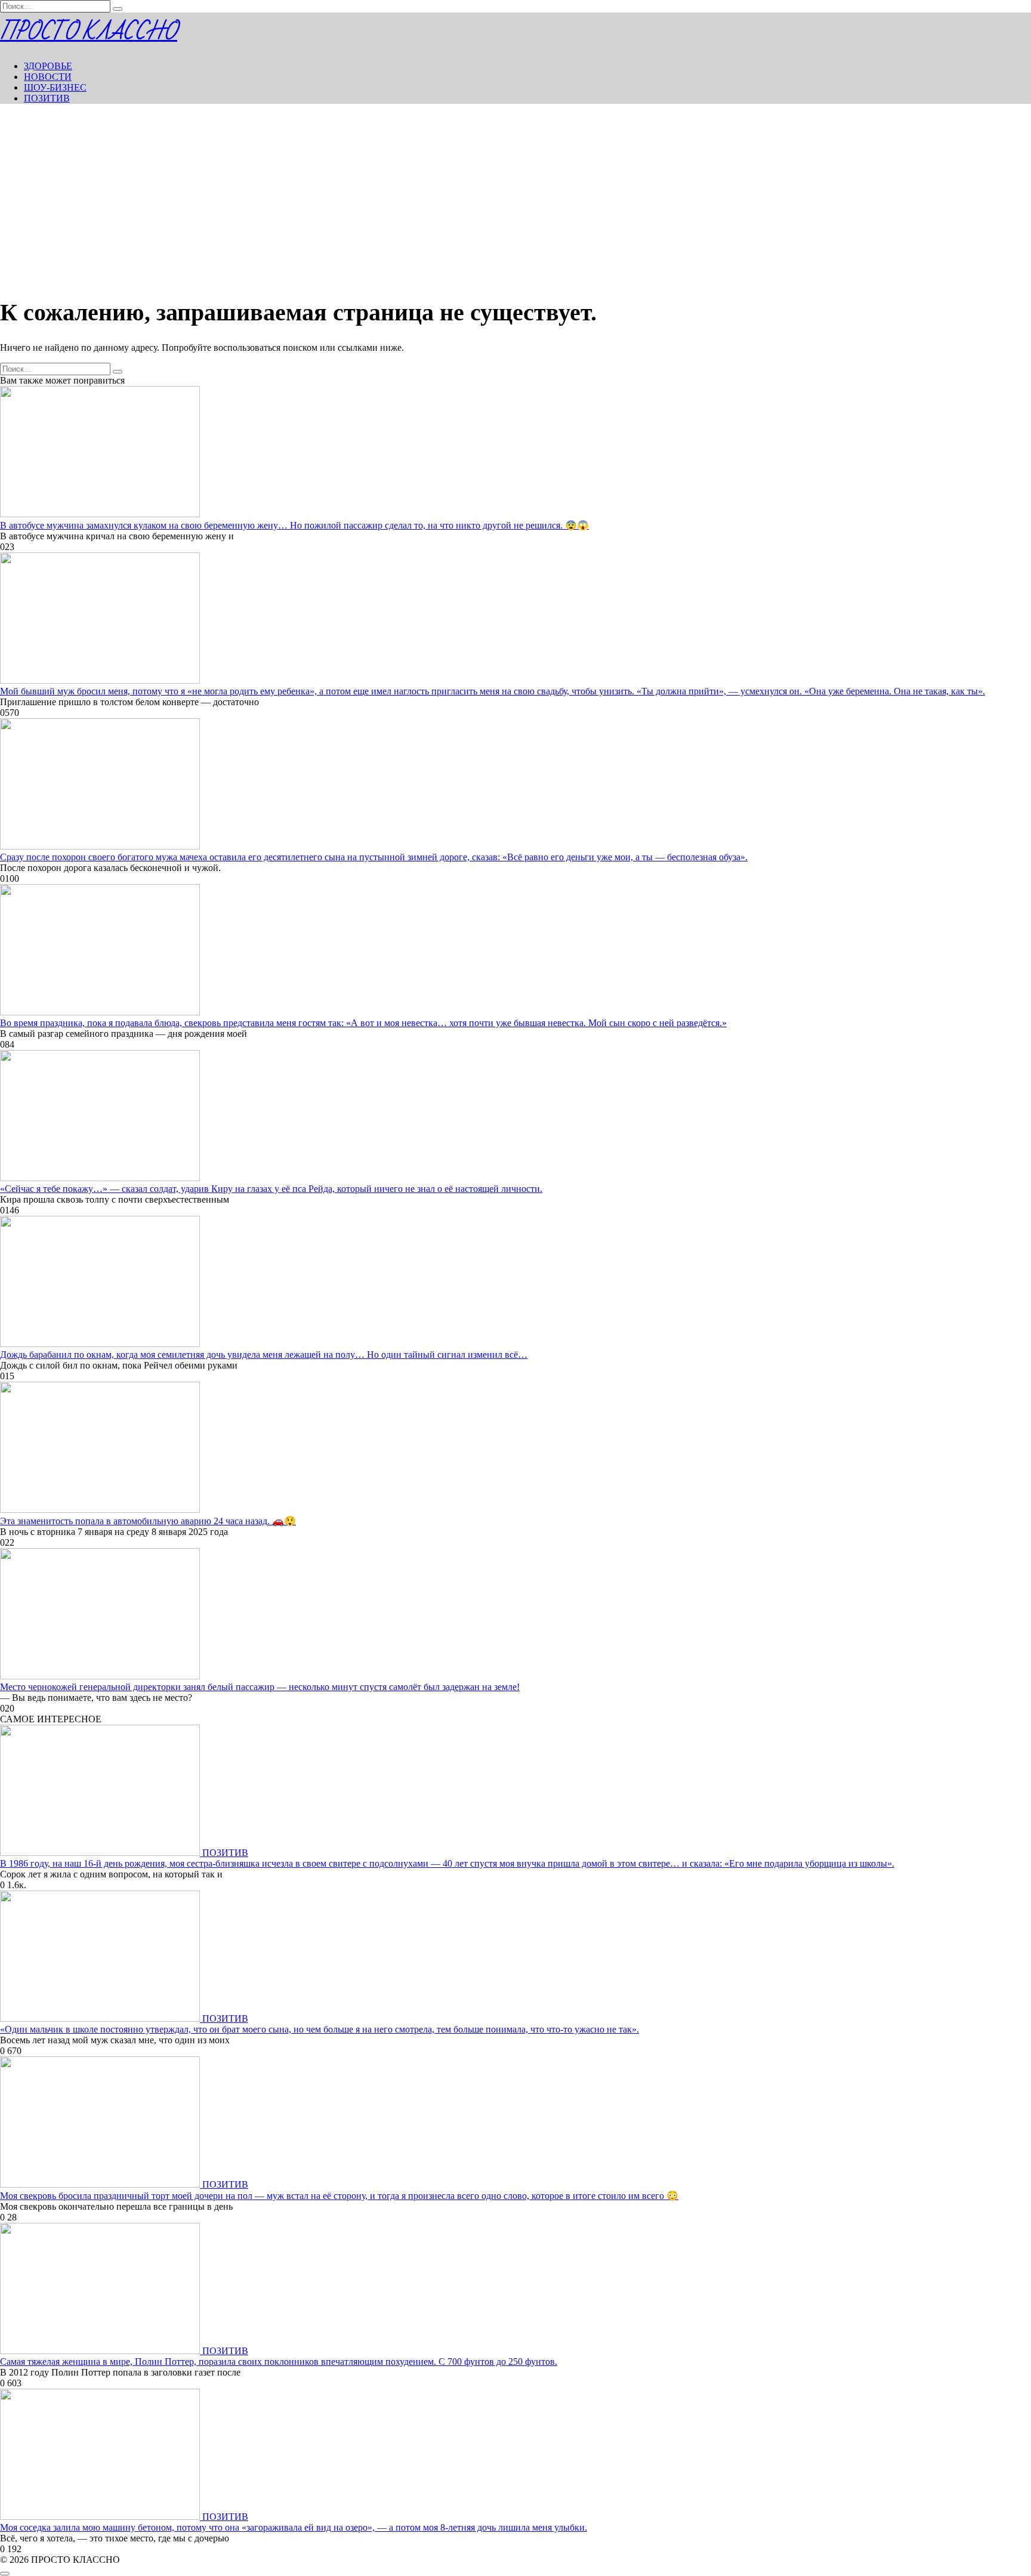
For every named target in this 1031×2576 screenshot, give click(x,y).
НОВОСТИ (48, 77)
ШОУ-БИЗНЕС (55, 87)
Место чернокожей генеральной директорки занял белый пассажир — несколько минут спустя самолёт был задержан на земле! (260, 1687)
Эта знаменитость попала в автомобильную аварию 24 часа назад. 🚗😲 (148, 1521)
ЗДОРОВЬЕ (48, 66)
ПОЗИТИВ (47, 98)
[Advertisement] (515, 197)
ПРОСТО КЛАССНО (89, 32)
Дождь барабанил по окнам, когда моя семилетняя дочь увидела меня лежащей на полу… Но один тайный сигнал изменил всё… (264, 1355)
